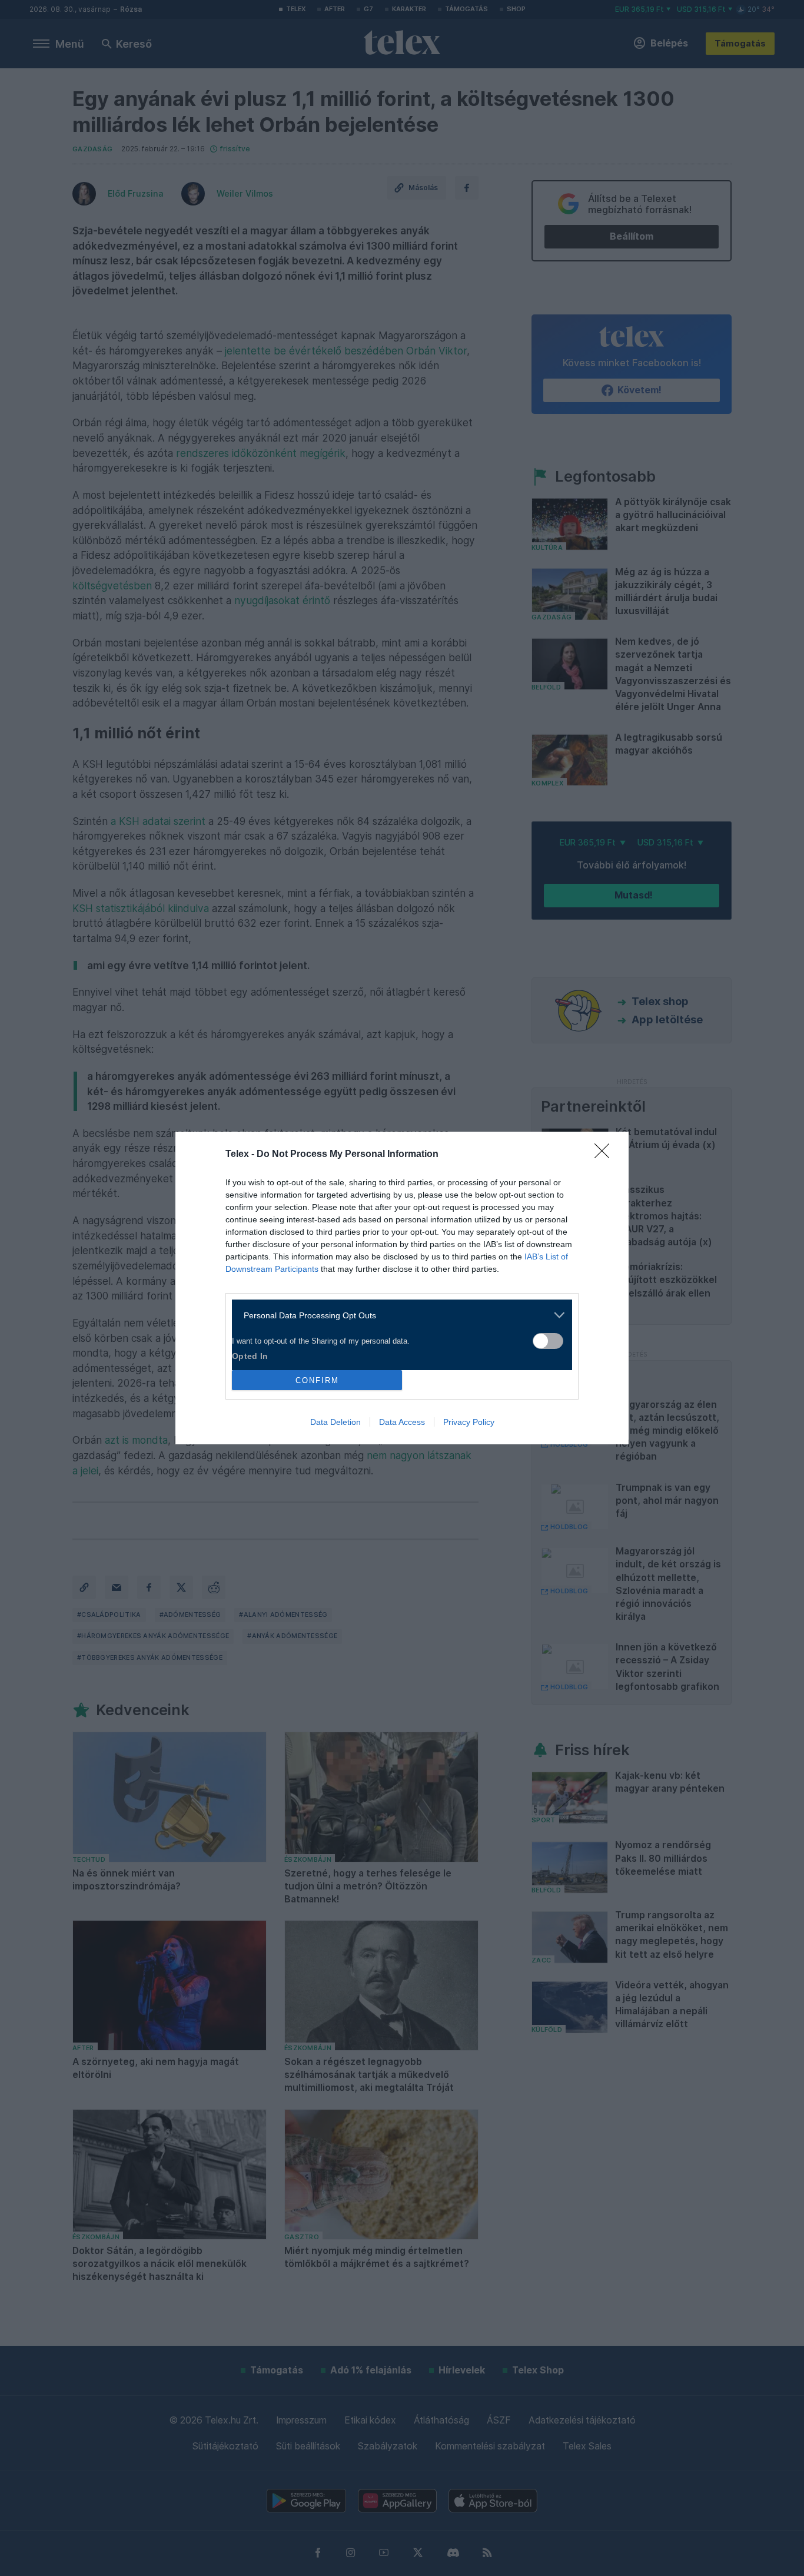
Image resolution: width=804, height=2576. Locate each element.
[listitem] (398, 1315)
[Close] (606, 1155)
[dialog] (402, 1288)
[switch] (548, 1341)
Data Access (402, 1422)
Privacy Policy (469, 1422)
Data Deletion (335, 1422)
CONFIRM (317, 1380)
